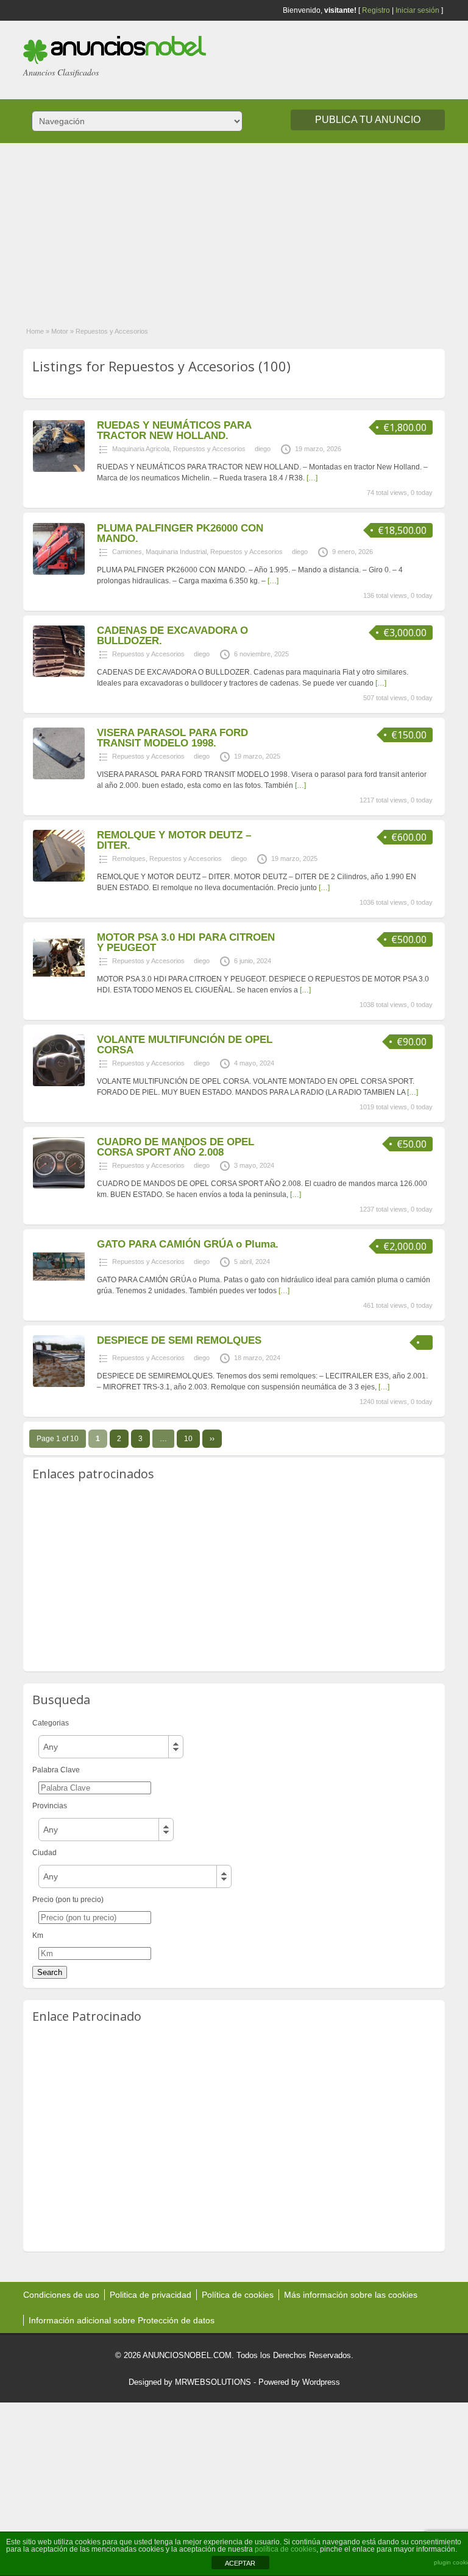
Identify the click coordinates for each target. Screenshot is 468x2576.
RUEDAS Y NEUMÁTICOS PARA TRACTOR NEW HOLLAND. (174, 430)
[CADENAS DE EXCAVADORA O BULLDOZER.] (59, 675)
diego (263, 449)
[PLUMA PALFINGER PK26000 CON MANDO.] (59, 572)
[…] (312, 478)
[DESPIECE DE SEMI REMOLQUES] (59, 1385)
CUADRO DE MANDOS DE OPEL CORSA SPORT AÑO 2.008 (175, 1147)
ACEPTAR (240, 2563)
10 (188, 1439)
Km (38, 1936)
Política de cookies (238, 2295)
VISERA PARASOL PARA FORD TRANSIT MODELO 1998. (172, 738)
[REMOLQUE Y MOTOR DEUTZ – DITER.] (59, 879)
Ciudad (44, 1853)
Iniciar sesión (417, 10)
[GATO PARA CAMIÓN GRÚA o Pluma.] (59, 1288)
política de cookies (285, 2549)
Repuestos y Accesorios (209, 449)
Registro (376, 10)
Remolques (129, 858)
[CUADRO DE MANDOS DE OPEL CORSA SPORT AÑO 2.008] (59, 1186)
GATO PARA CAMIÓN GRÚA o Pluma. (188, 1244)
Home (35, 331)
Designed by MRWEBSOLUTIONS (190, 2382)
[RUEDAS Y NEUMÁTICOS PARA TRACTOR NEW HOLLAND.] (59, 469)
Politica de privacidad (151, 2295)
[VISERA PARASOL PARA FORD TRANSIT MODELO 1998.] (59, 777)
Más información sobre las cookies (351, 2295)
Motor (60, 331)
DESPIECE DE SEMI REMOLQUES (179, 1340)
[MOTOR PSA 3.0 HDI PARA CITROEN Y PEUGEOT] (59, 981)
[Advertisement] (234, 228)
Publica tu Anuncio (368, 120)
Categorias (51, 1723)
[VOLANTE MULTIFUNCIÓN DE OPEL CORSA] (59, 1084)
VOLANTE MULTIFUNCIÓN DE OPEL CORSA (185, 1045)
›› (212, 1439)
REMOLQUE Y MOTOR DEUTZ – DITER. (174, 840)
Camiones (127, 552)
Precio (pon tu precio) (68, 1900)
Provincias (50, 1806)
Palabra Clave (56, 1770)
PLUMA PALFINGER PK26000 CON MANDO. (180, 533)
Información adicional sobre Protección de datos (122, 2320)
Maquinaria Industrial (176, 552)
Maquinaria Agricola (141, 449)
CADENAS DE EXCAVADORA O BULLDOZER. (172, 636)
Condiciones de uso (61, 2295)
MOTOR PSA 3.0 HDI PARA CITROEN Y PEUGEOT (186, 942)
